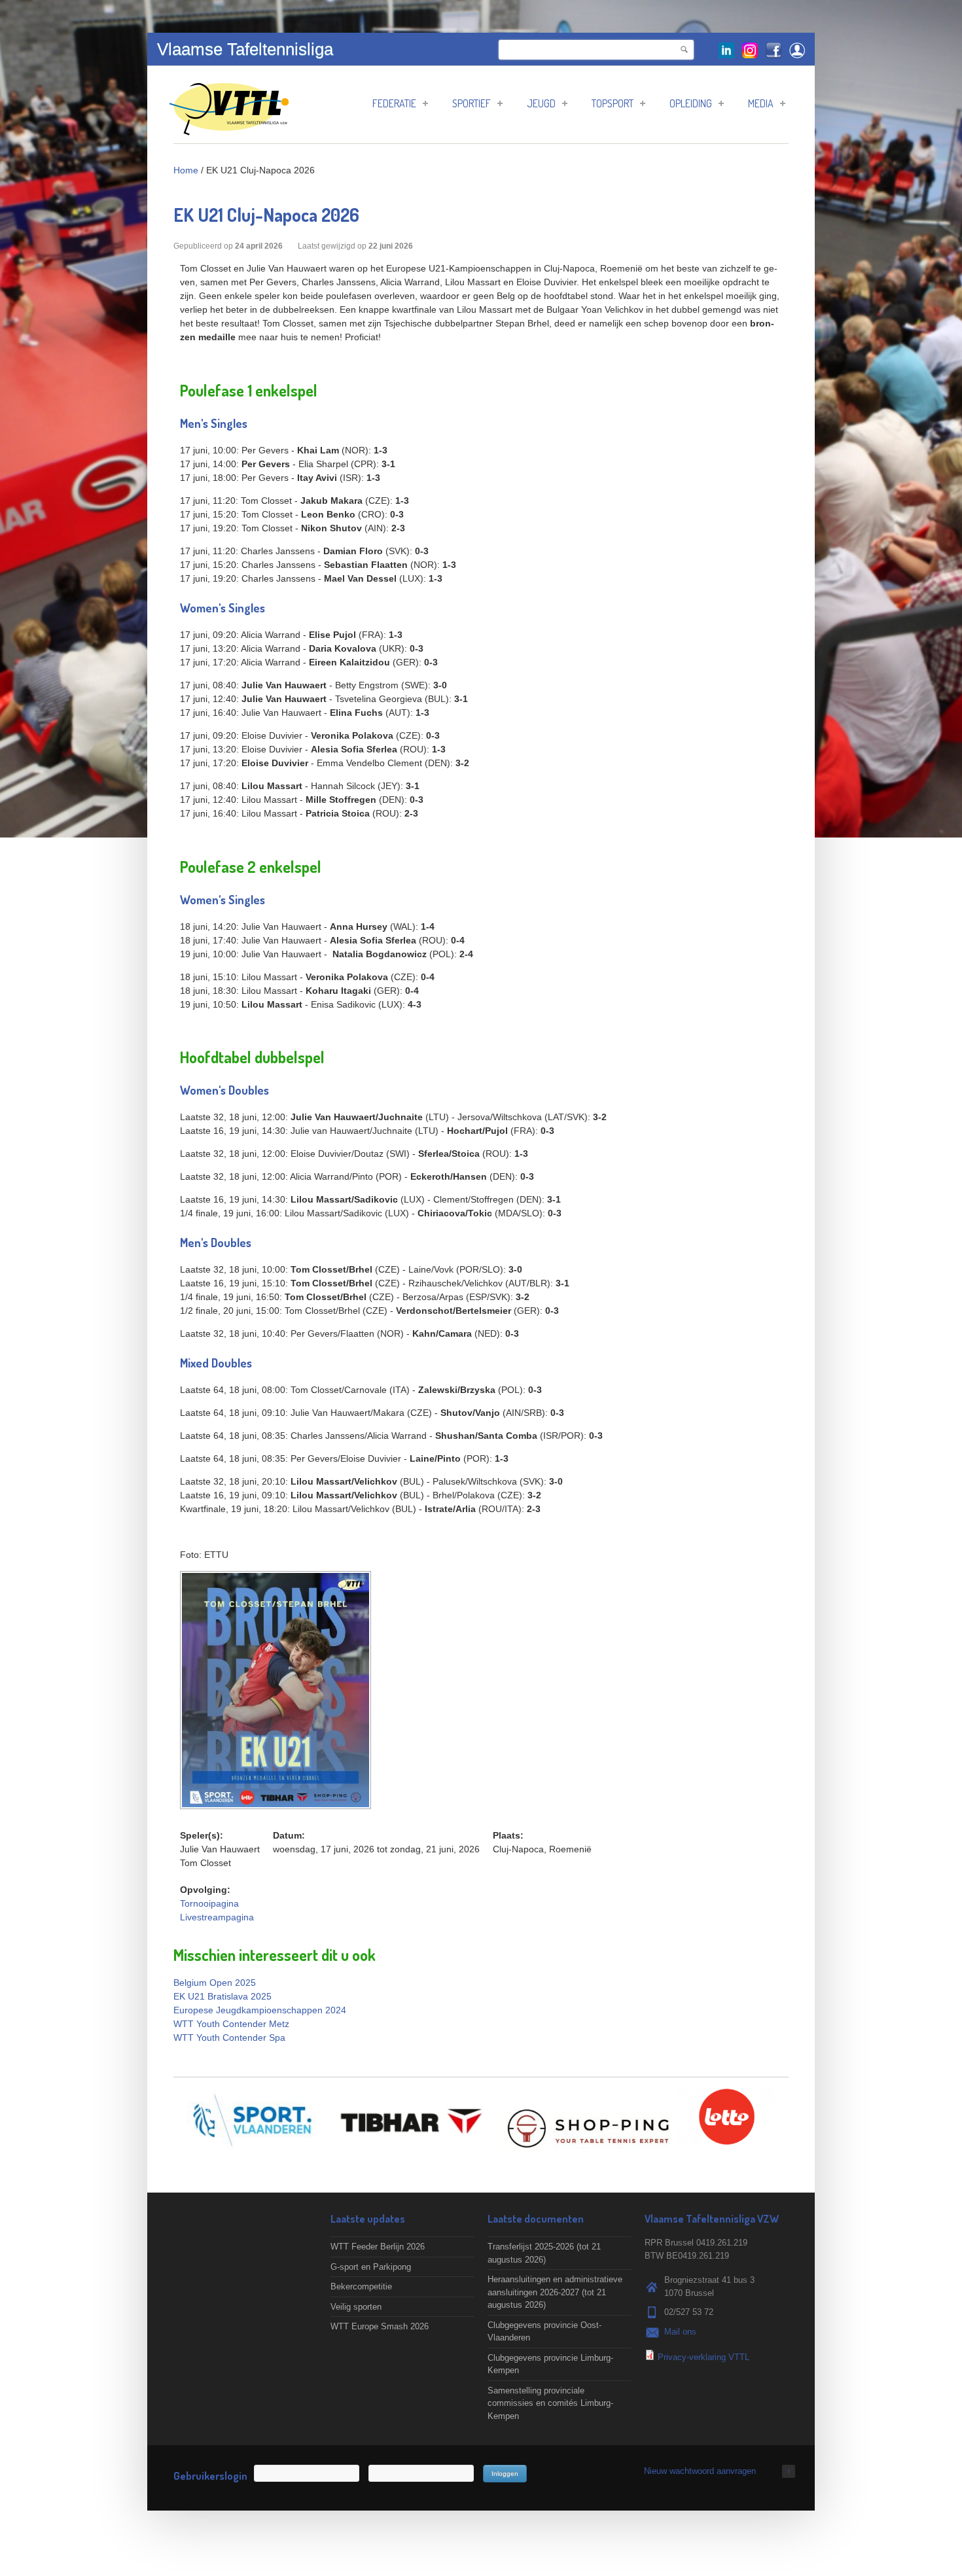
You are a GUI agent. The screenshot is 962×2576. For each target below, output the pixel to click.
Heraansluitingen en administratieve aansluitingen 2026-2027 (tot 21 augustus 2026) (555, 2292)
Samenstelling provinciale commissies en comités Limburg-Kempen (550, 2403)
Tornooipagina (209, 1903)
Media (761, 103)
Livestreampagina (217, 1917)
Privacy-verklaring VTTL (704, 2357)
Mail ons (680, 2332)
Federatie (394, 103)
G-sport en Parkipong (371, 2267)
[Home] (229, 129)
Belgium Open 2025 (215, 1983)
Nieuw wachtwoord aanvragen (700, 2471)
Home (186, 170)
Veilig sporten (356, 2307)
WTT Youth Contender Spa (229, 2038)
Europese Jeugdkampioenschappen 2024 (260, 2010)
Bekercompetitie (361, 2286)
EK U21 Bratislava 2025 (223, 1996)
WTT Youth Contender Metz (231, 2024)
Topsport (613, 103)
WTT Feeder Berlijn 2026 (378, 2247)
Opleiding (691, 103)
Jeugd (541, 103)
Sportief (472, 103)
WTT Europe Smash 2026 (380, 2326)
